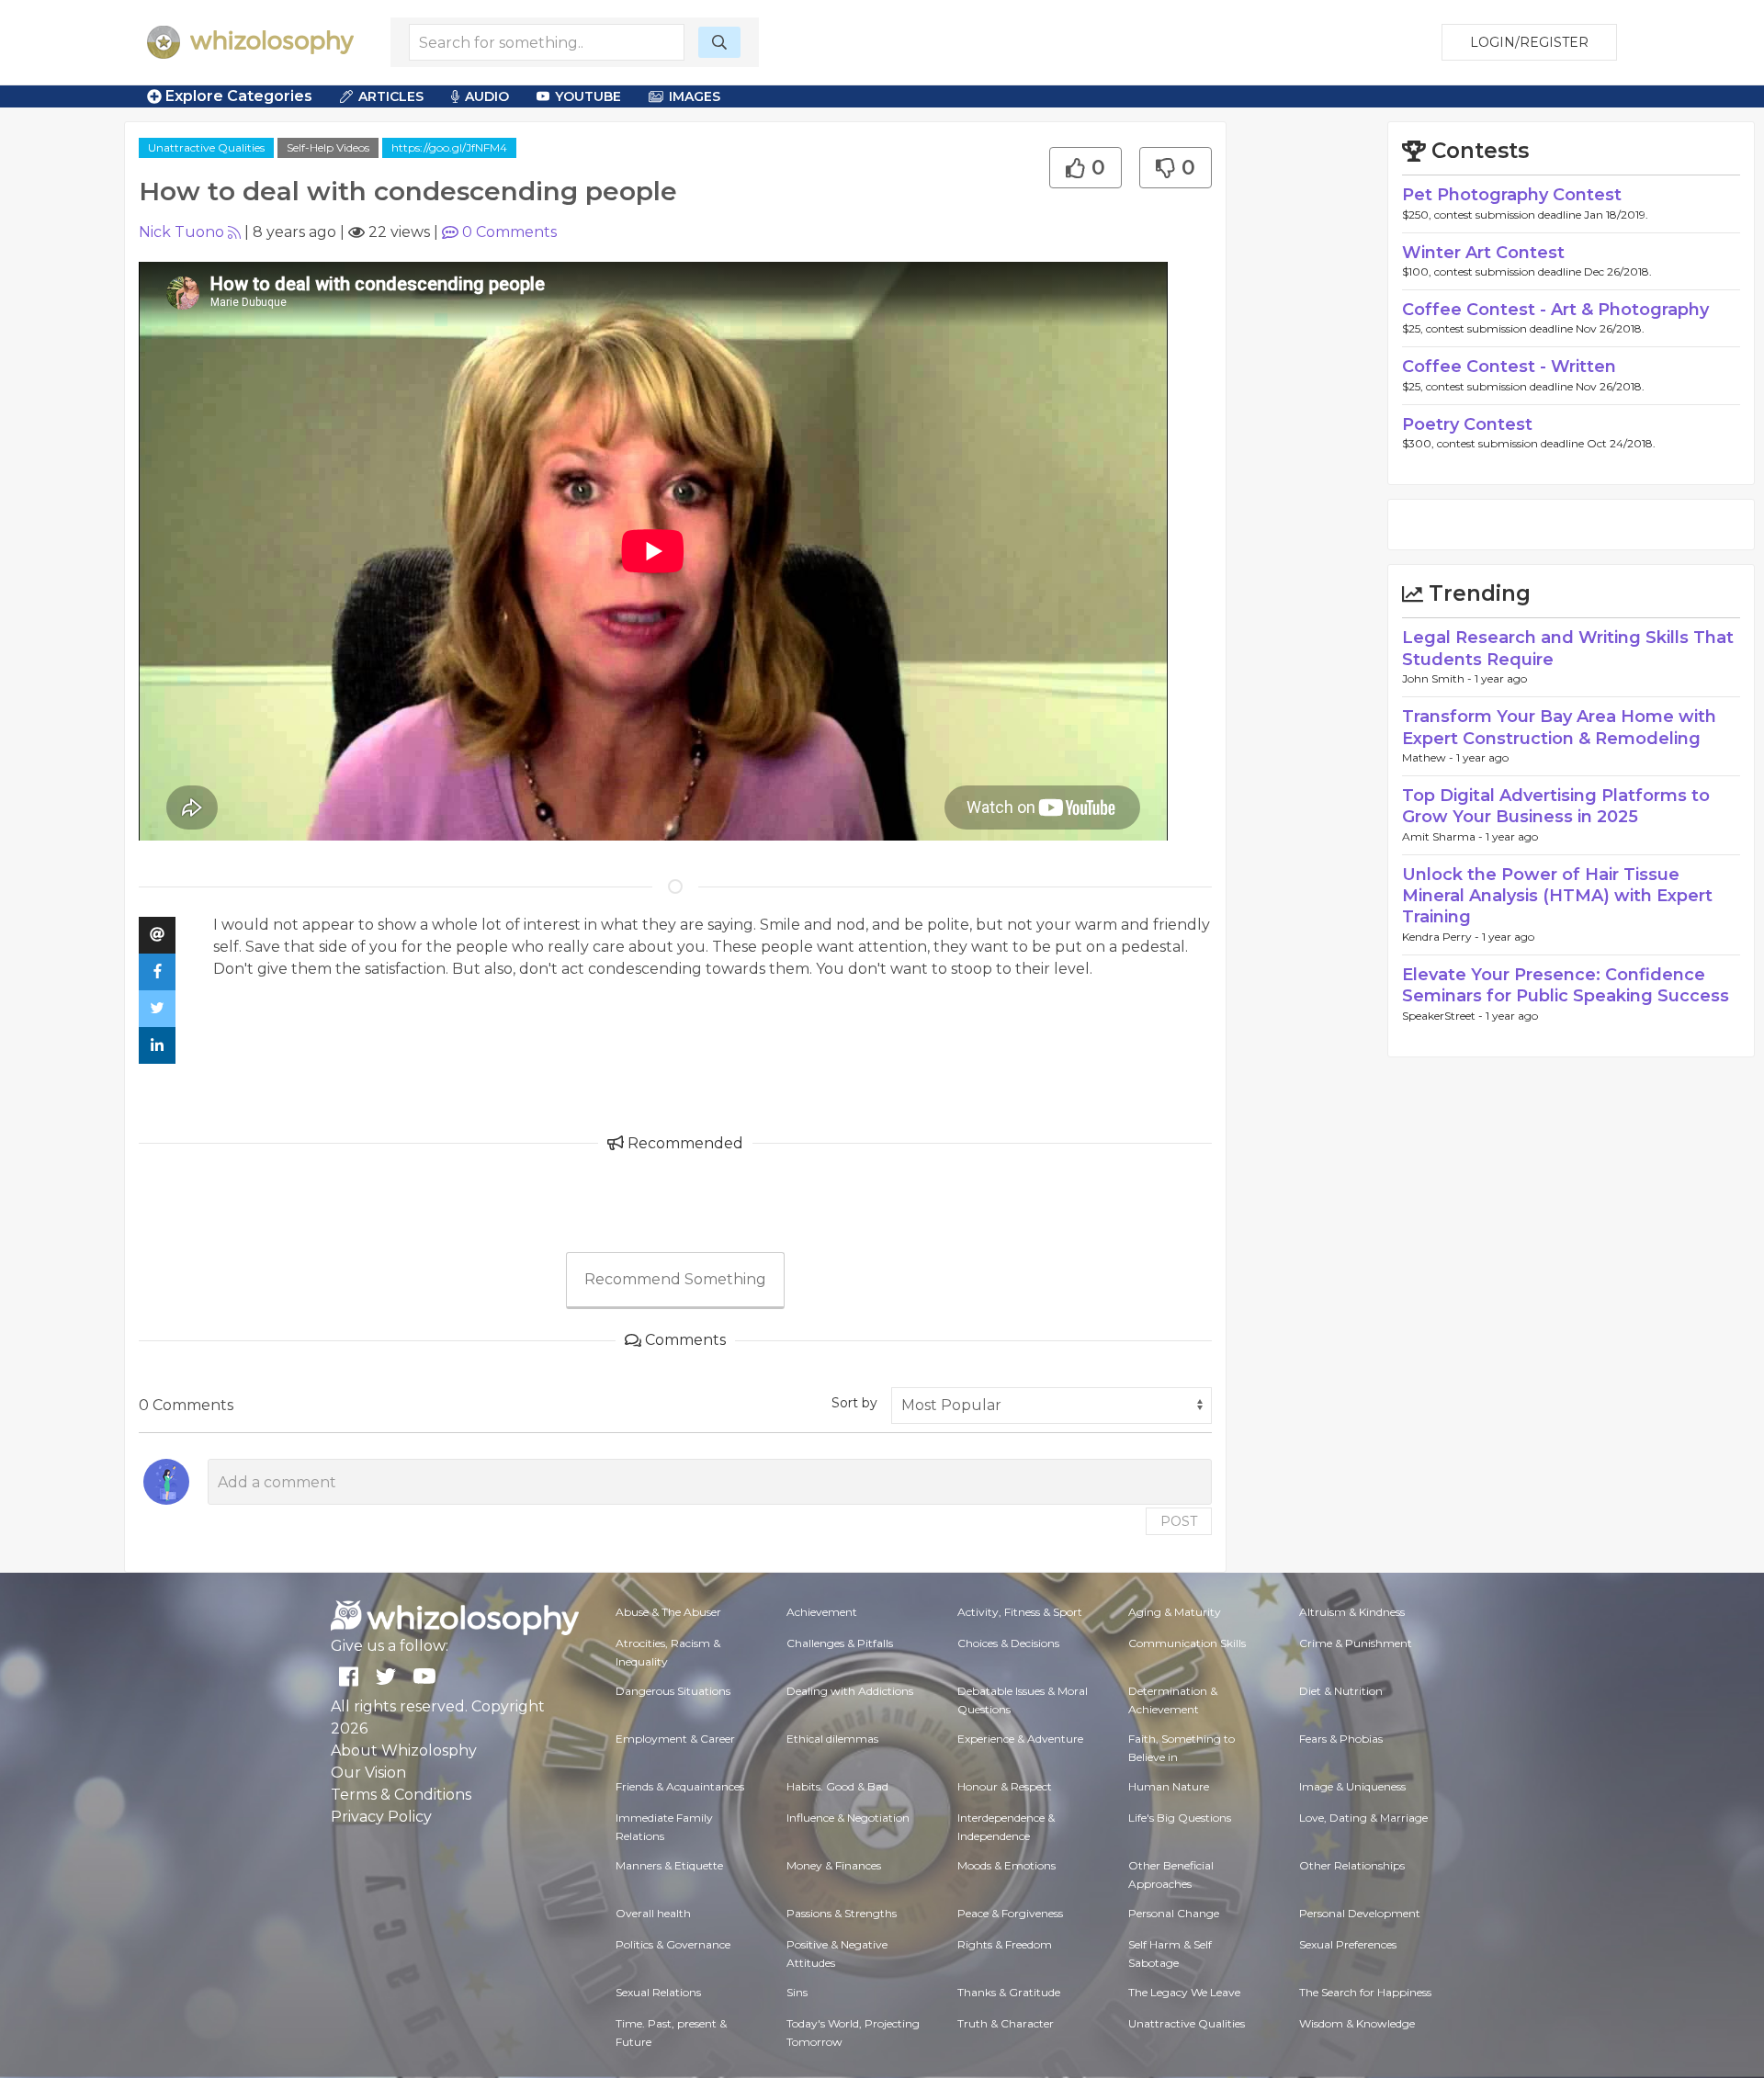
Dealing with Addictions (850, 1691)
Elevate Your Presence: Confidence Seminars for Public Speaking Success (1566, 985)
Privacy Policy (381, 1817)
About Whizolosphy (404, 1750)
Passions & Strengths (842, 1913)
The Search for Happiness (1365, 1992)
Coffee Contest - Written (1509, 367)
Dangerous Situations (673, 1691)
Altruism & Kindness (1352, 1612)
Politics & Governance (673, 1944)
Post (1179, 1521)
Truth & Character (1006, 2023)
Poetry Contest (1467, 424)
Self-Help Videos (328, 147)
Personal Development (1360, 1913)
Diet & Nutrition (1341, 1691)
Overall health (653, 1913)
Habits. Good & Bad (837, 1786)
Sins (797, 1992)
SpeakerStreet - (1444, 1016)
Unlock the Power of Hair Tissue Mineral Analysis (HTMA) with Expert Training (1557, 896)
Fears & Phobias (1341, 1739)
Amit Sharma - (1444, 836)
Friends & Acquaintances (680, 1786)
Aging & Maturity (1175, 1612)
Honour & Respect (1005, 1786)
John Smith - (1438, 678)
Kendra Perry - (1442, 937)
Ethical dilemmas (832, 1739)
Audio (487, 96)
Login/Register (1529, 42)
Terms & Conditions (401, 1795)
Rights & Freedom (1005, 1944)
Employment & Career (675, 1739)
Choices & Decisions (1008, 1643)
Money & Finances (834, 1865)
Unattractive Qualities (206, 147)
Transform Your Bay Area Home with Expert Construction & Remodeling (1559, 727)
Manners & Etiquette (669, 1865)
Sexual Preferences (1348, 1944)
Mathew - (1429, 757)
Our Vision (368, 1773)
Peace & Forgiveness (1010, 1913)
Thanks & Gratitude (1009, 1992)
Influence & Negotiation (848, 1818)
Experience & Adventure (1020, 1739)
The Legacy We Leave (1184, 1992)
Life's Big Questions (1180, 1818)
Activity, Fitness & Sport (1020, 1612)
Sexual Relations (658, 1992)
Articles (391, 96)
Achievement (822, 1612)
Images (695, 96)
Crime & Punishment (1356, 1643)
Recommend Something (675, 1279)
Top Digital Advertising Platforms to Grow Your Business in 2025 (1556, 806)
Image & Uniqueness (1352, 1786)
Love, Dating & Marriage (1363, 1818)
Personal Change (1174, 1913)
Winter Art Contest (1483, 253)
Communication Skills (1187, 1643)
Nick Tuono (181, 232)
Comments (509, 232)
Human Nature (1169, 1786)
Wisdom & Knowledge (1357, 2023)
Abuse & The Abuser (668, 1612)
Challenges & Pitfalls (840, 1643)
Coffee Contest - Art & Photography (1555, 310)
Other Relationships (1352, 1865)
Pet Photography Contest (1512, 195)
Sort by (854, 1403)
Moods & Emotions (1006, 1865)
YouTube (588, 96)
